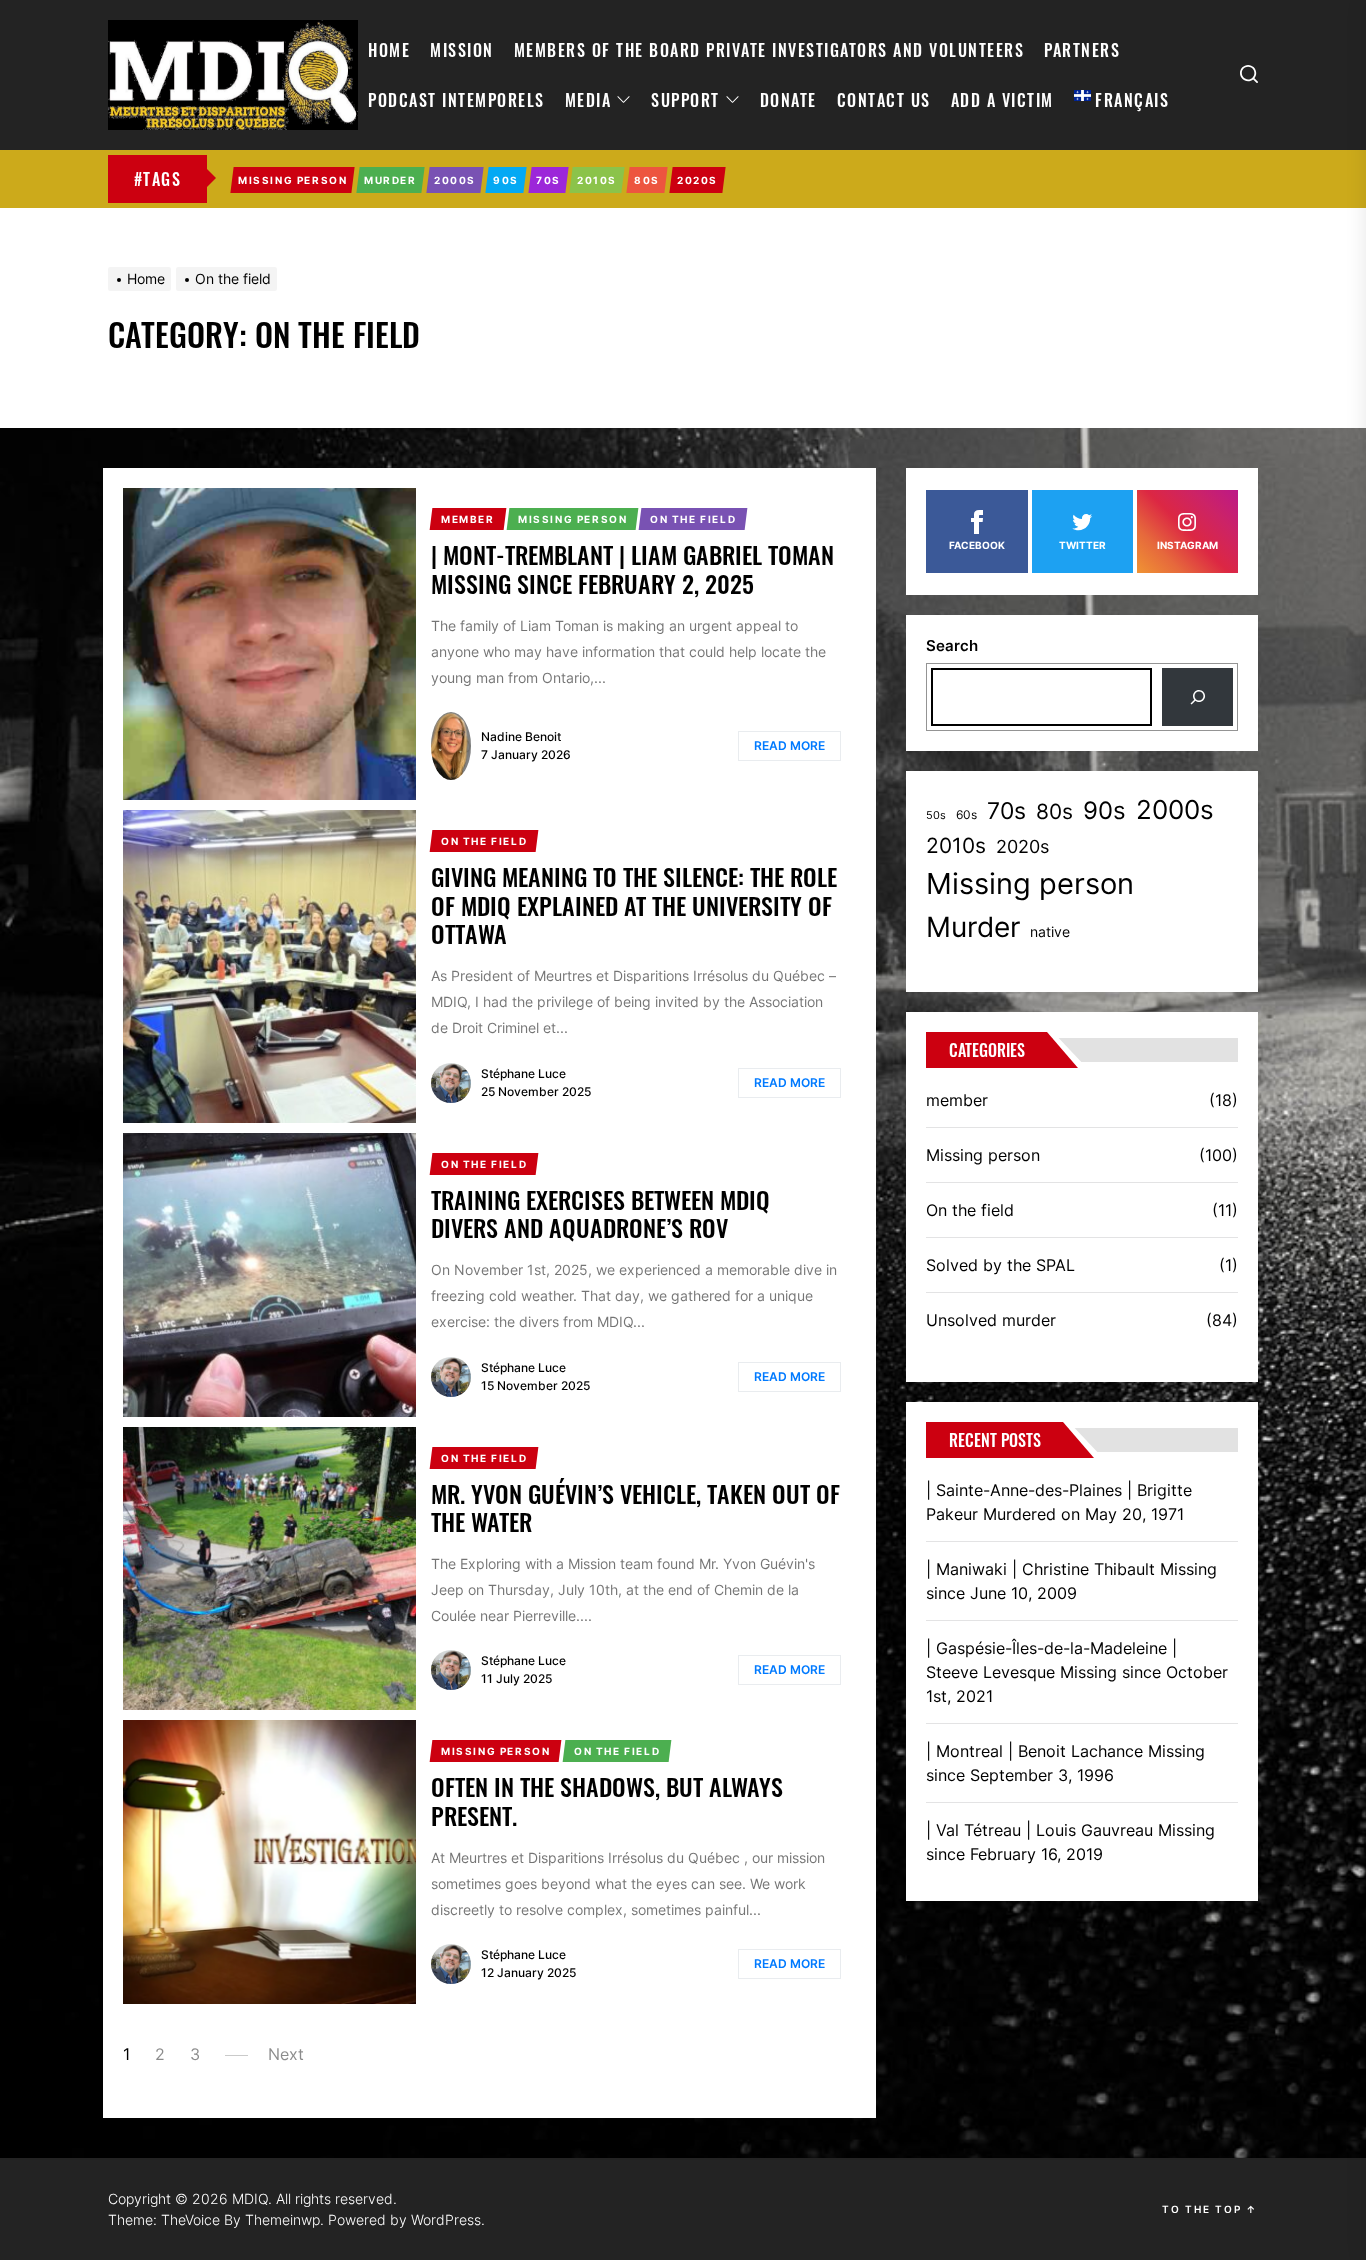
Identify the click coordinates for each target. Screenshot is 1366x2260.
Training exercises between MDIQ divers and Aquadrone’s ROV (600, 1213)
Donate (788, 100)
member (957, 1100)
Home (389, 50)
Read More (789, 745)
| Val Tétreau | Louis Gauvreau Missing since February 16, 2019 (1070, 1842)
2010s (956, 845)
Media (588, 100)
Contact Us (884, 100)
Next (286, 2054)
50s (936, 815)
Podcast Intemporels (456, 100)
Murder (973, 927)
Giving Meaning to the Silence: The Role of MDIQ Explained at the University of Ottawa (634, 905)
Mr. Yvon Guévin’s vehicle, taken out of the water (635, 1507)
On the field (970, 1210)
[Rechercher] (1197, 697)
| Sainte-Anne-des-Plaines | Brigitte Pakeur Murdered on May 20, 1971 (1059, 1502)
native (1050, 931)
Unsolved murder (991, 1320)
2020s (1022, 846)
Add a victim (1002, 100)
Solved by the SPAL (1000, 1265)
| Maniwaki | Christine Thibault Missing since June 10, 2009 (1071, 1581)
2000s (1175, 809)
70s (1006, 810)
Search (952, 645)
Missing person (1030, 883)
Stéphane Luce (523, 1073)
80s (1054, 811)
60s (966, 814)
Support (685, 100)
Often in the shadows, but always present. (607, 1800)
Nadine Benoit (521, 736)
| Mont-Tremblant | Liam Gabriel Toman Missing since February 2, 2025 (632, 568)
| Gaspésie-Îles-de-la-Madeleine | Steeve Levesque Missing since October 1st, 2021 (1077, 1672)
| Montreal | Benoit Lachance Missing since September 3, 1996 (1065, 1763)
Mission (462, 50)
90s (1104, 810)
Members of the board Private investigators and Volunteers (769, 50)
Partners (1082, 50)
